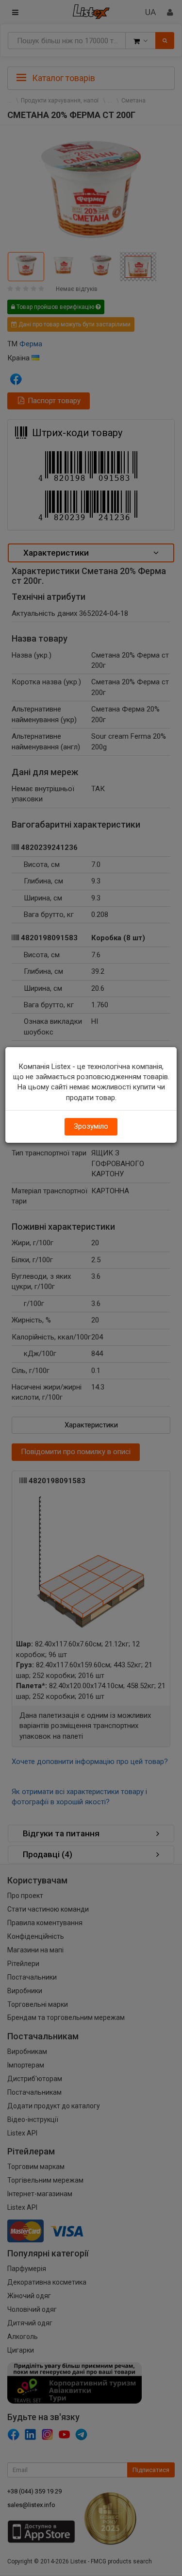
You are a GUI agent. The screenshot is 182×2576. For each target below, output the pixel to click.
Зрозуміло (91, 1126)
